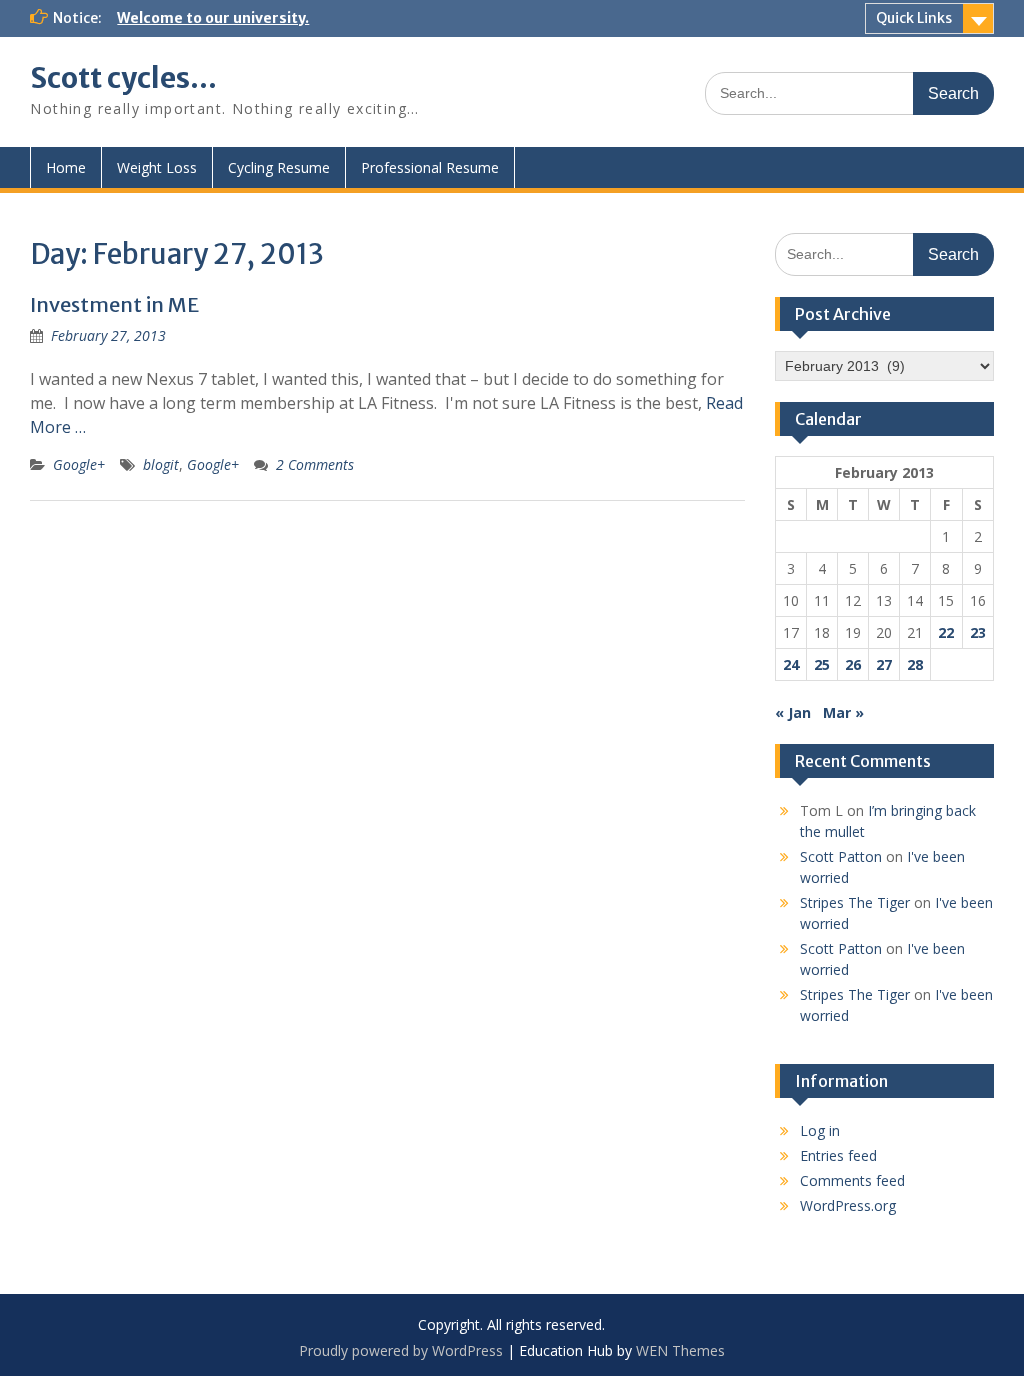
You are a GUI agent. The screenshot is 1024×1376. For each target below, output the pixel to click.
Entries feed (838, 1155)
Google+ (79, 464)
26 (853, 664)
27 (884, 664)
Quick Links (914, 18)
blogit (161, 464)
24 (791, 664)
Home (66, 167)
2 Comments (315, 464)
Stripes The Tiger (855, 902)
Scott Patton (841, 856)
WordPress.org (848, 1205)
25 (822, 664)
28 (915, 664)
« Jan (793, 712)
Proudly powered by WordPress (401, 1350)
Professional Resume (430, 167)
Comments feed (852, 1180)
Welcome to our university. (213, 18)
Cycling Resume (279, 167)
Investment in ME (114, 304)
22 (946, 632)
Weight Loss (157, 167)
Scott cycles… (123, 78)
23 (978, 632)
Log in (820, 1130)
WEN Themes (680, 1350)
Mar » (843, 712)
